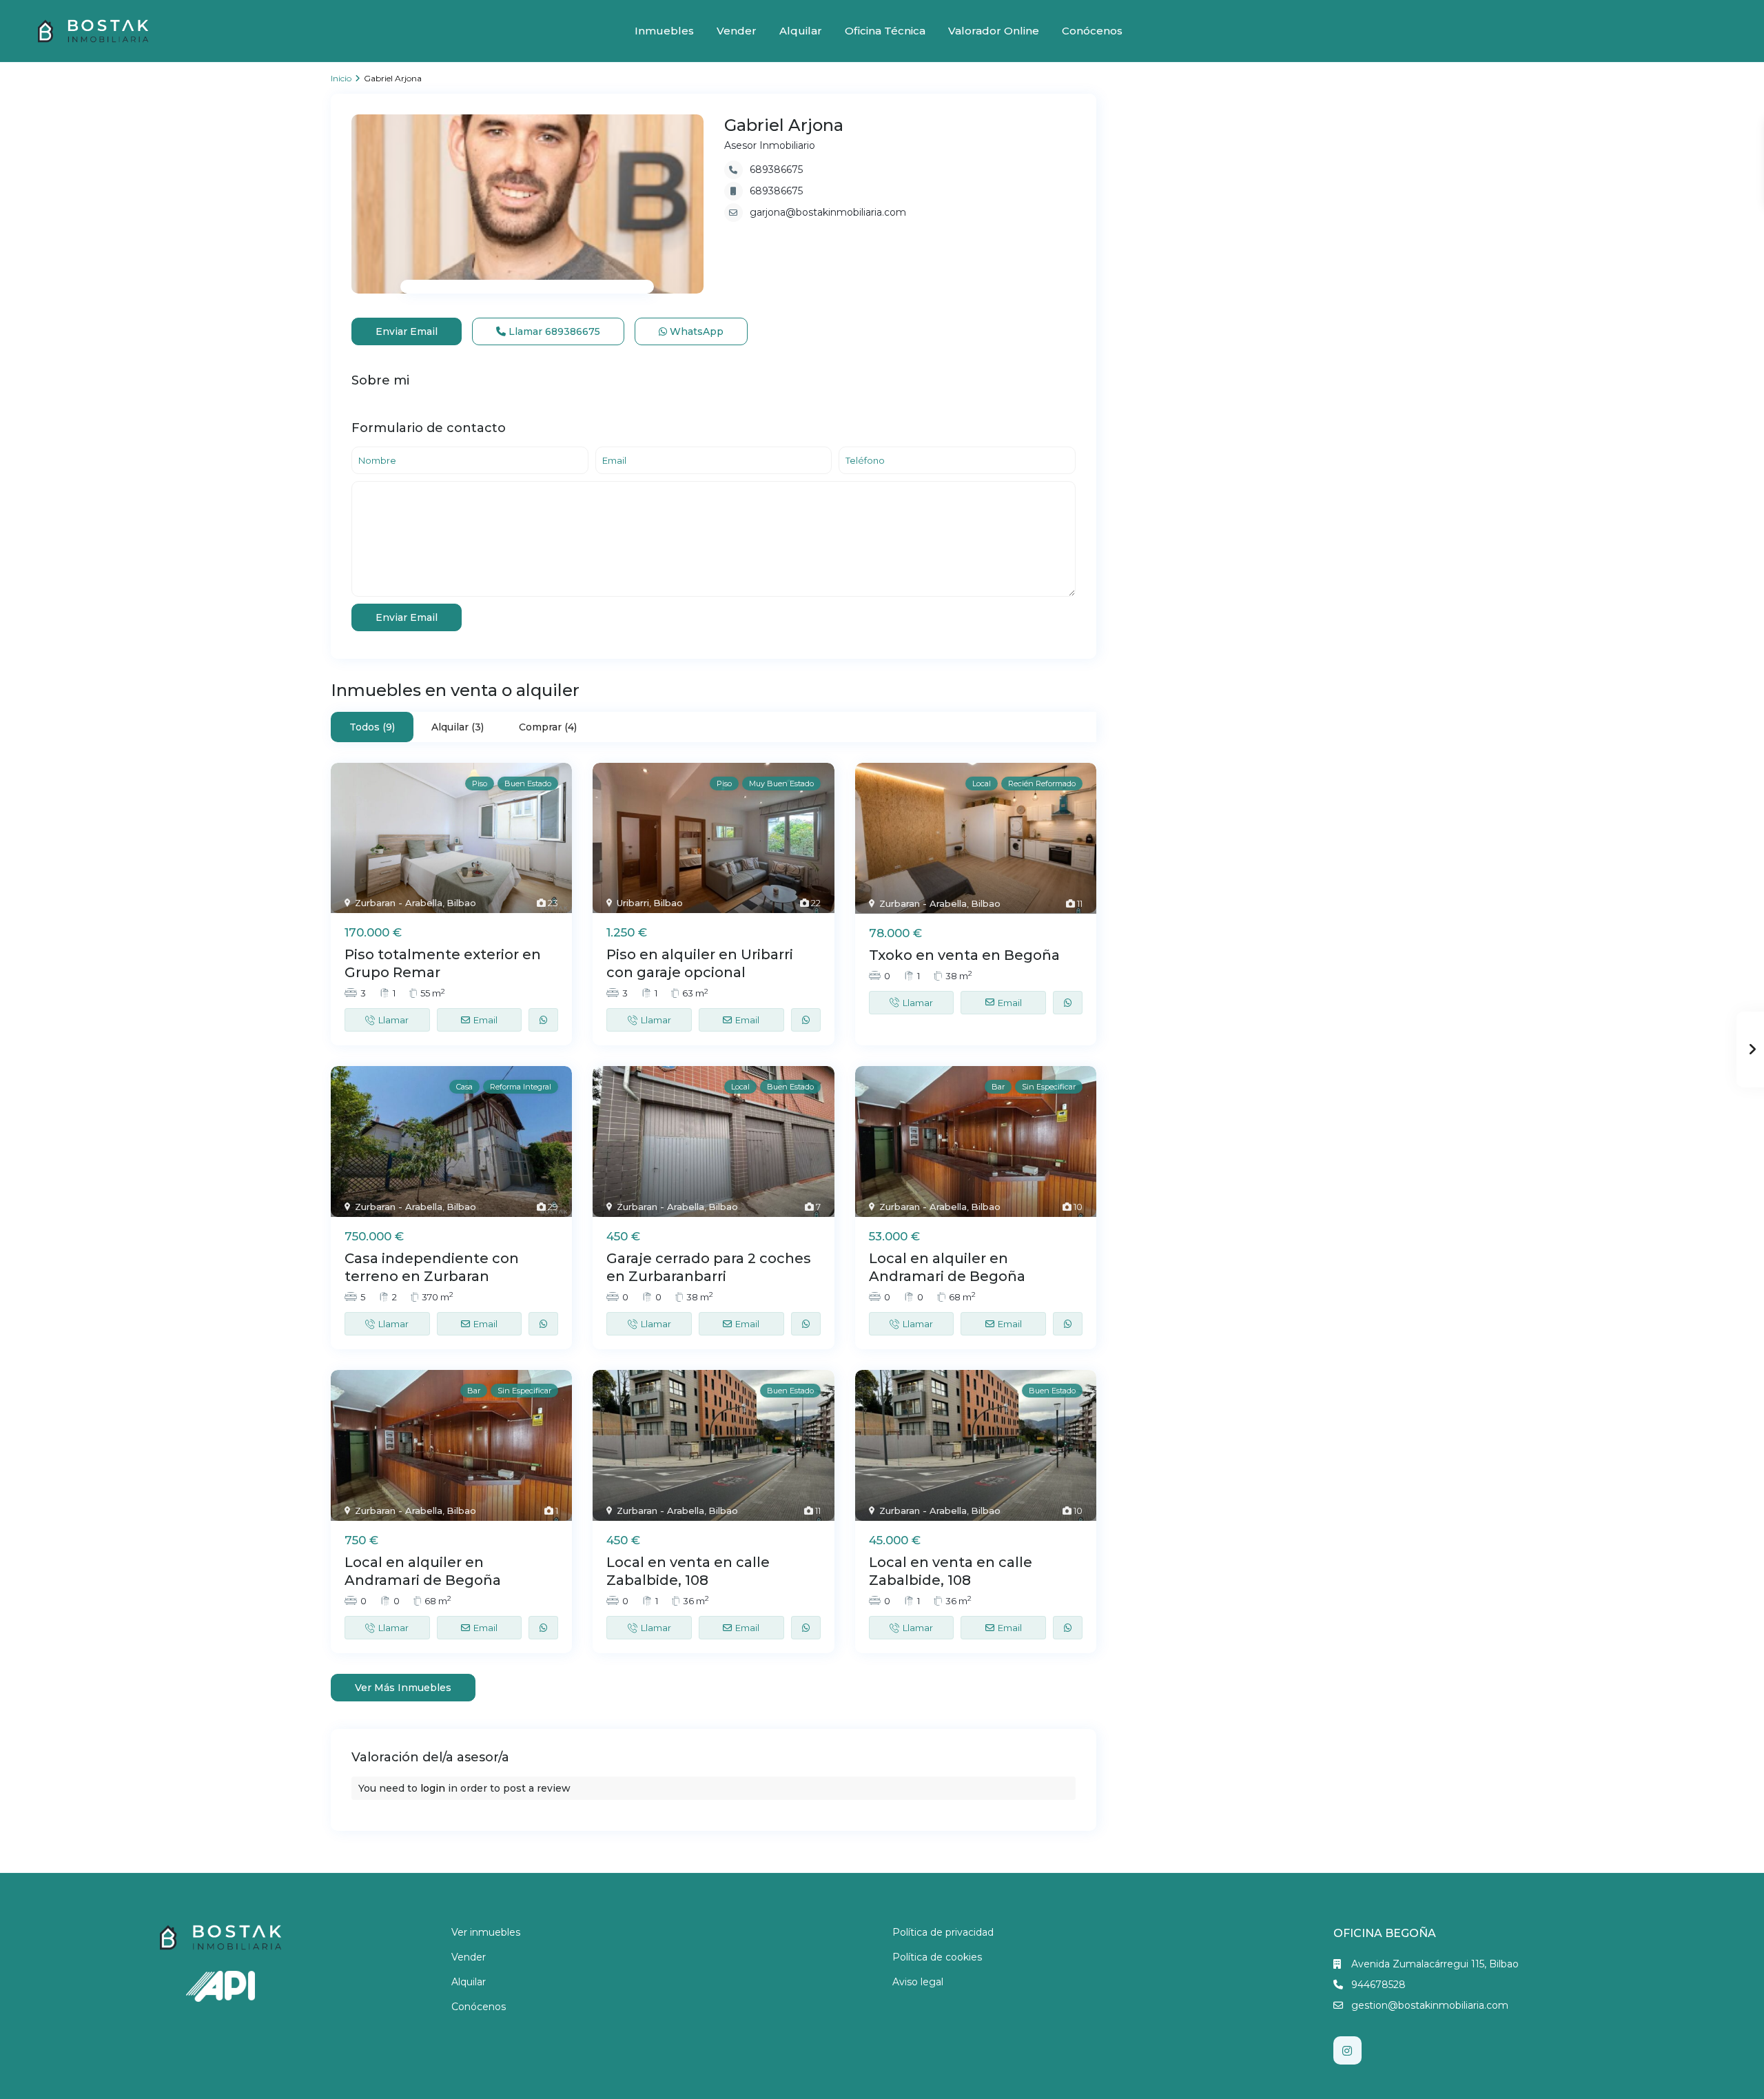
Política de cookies (937, 1957)
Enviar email (407, 331)
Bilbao (461, 903)
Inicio (341, 78)
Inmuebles (664, 31)
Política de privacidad (943, 1932)
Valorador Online (994, 31)
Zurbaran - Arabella (399, 903)
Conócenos (1092, 31)
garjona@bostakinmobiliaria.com (828, 212)
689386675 (776, 170)
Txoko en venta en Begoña (964, 955)
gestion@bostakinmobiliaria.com (1430, 2005)
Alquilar (801, 31)
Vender (737, 31)
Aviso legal (918, 1982)
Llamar (553, 331)
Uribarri (633, 903)
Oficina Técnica (885, 31)
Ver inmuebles (486, 1932)
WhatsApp (695, 331)
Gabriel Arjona (784, 125)
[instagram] (1347, 2050)
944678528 (1378, 1985)
